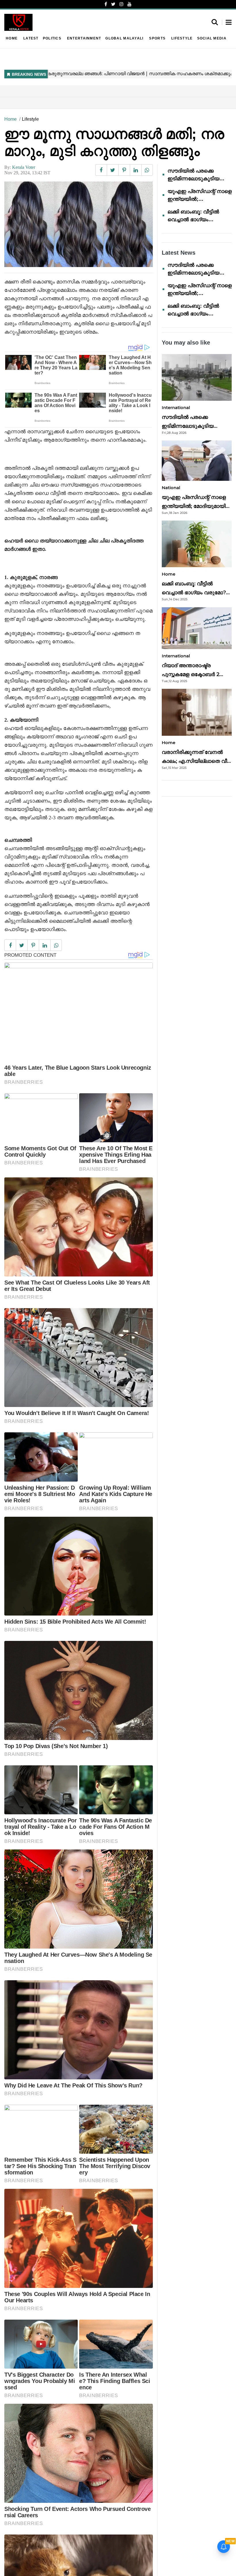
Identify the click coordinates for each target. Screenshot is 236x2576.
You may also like (186, 343)
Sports (157, 38)
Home (12, 38)
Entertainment (84, 38)
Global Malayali (124, 38)
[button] (229, 23)
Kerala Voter (24, 167)
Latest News (179, 253)
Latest (31, 38)
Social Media (212, 38)
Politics (52, 38)
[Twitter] (113, 4)
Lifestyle (182, 38)
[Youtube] (130, 4)
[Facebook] (106, 4)
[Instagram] (121, 4)
